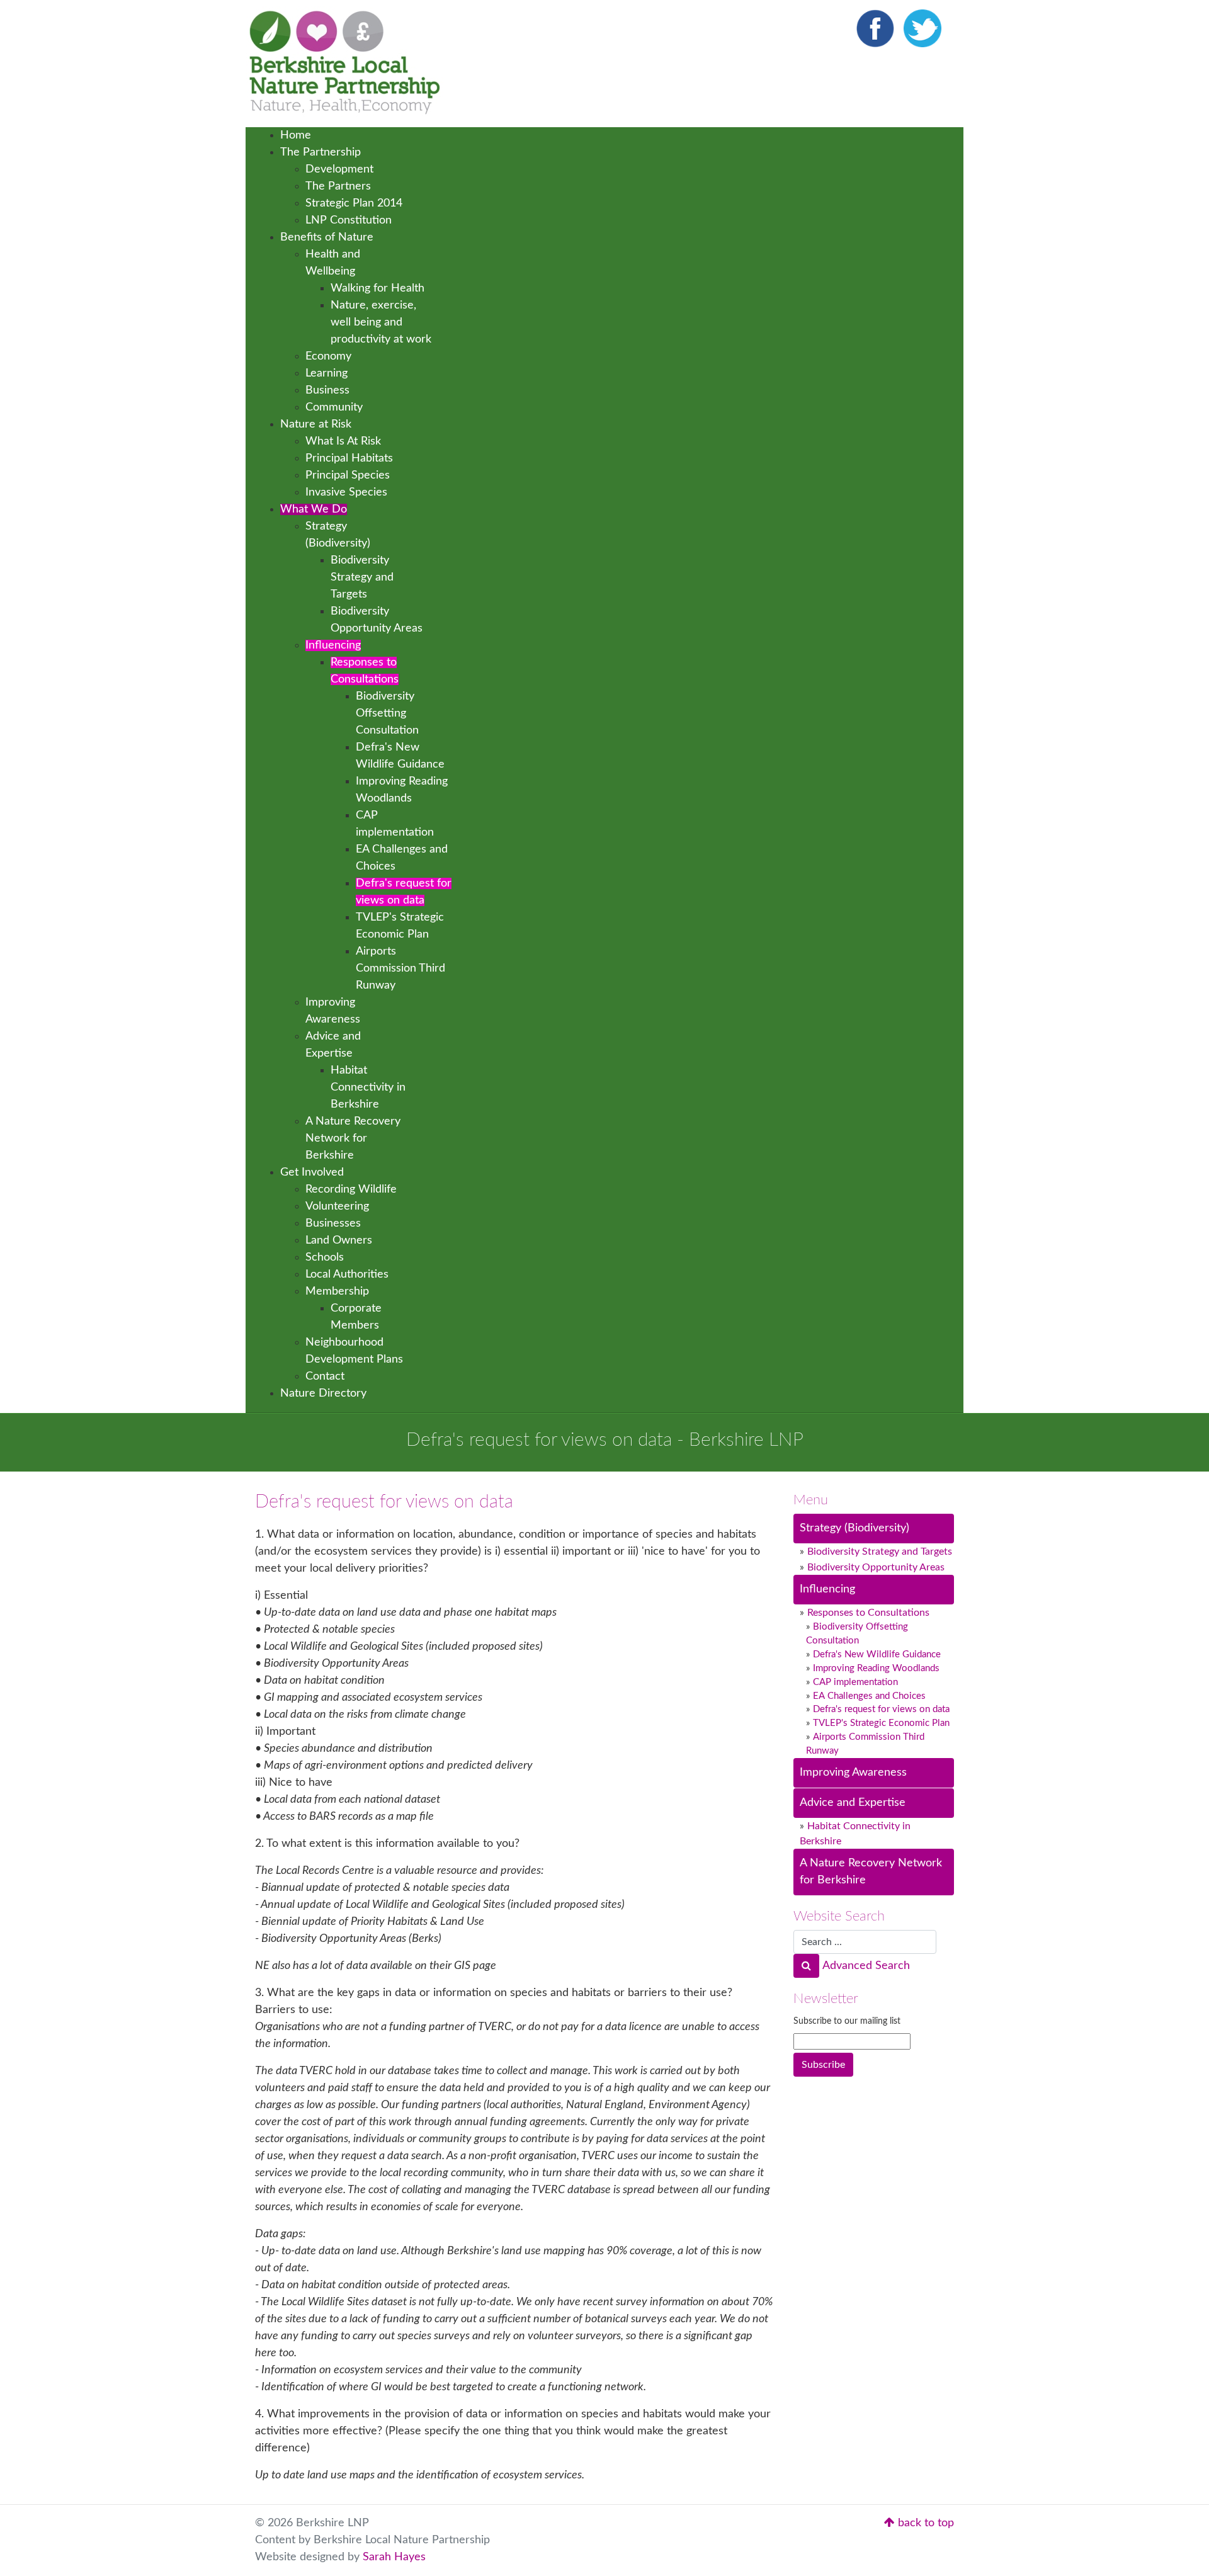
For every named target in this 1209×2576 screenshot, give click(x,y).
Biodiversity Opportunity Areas (876, 1567)
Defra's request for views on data (881, 1709)
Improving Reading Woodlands (876, 1668)
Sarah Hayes (394, 2557)
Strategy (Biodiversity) (854, 1528)
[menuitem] (296, 135)
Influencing (827, 1589)
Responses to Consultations (868, 1613)
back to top (924, 2523)
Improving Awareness (853, 1773)
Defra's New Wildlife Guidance (877, 1654)
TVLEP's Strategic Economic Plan (881, 1723)
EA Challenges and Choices (869, 1696)
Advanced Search (866, 1966)
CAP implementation (855, 1682)
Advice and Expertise (853, 1803)
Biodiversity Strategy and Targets (880, 1552)
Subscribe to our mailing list (847, 2021)
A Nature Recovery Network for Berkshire (871, 1872)
